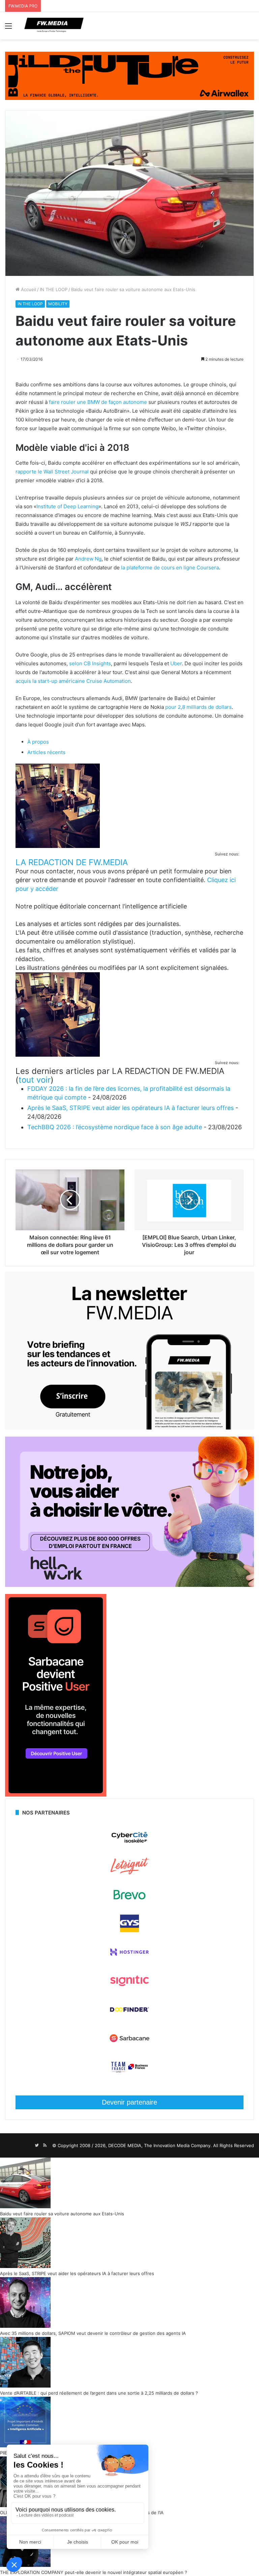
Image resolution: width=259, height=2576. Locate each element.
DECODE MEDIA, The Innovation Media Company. (160, 2145)
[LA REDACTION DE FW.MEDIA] (58, 846)
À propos (38, 742)
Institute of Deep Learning (67, 506)
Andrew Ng (88, 559)
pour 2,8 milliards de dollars (198, 707)
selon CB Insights (90, 663)
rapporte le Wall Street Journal (52, 472)
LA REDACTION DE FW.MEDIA (72, 862)
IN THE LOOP (54, 289)
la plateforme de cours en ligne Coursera (170, 568)
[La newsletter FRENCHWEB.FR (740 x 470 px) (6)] (129, 1428)
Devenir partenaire (129, 2102)
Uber (176, 663)
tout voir (35, 1080)
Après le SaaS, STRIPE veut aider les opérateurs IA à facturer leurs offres (131, 1108)
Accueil (28, 289)
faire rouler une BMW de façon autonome (98, 402)
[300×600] (56, 1795)
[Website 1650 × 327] (129, 75)
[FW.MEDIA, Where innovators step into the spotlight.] (54, 26)
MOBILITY (58, 304)
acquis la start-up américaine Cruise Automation (73, 681)
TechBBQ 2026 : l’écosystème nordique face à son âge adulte (115, 1127)
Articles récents (46, 752)
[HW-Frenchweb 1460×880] (129, 1585)
